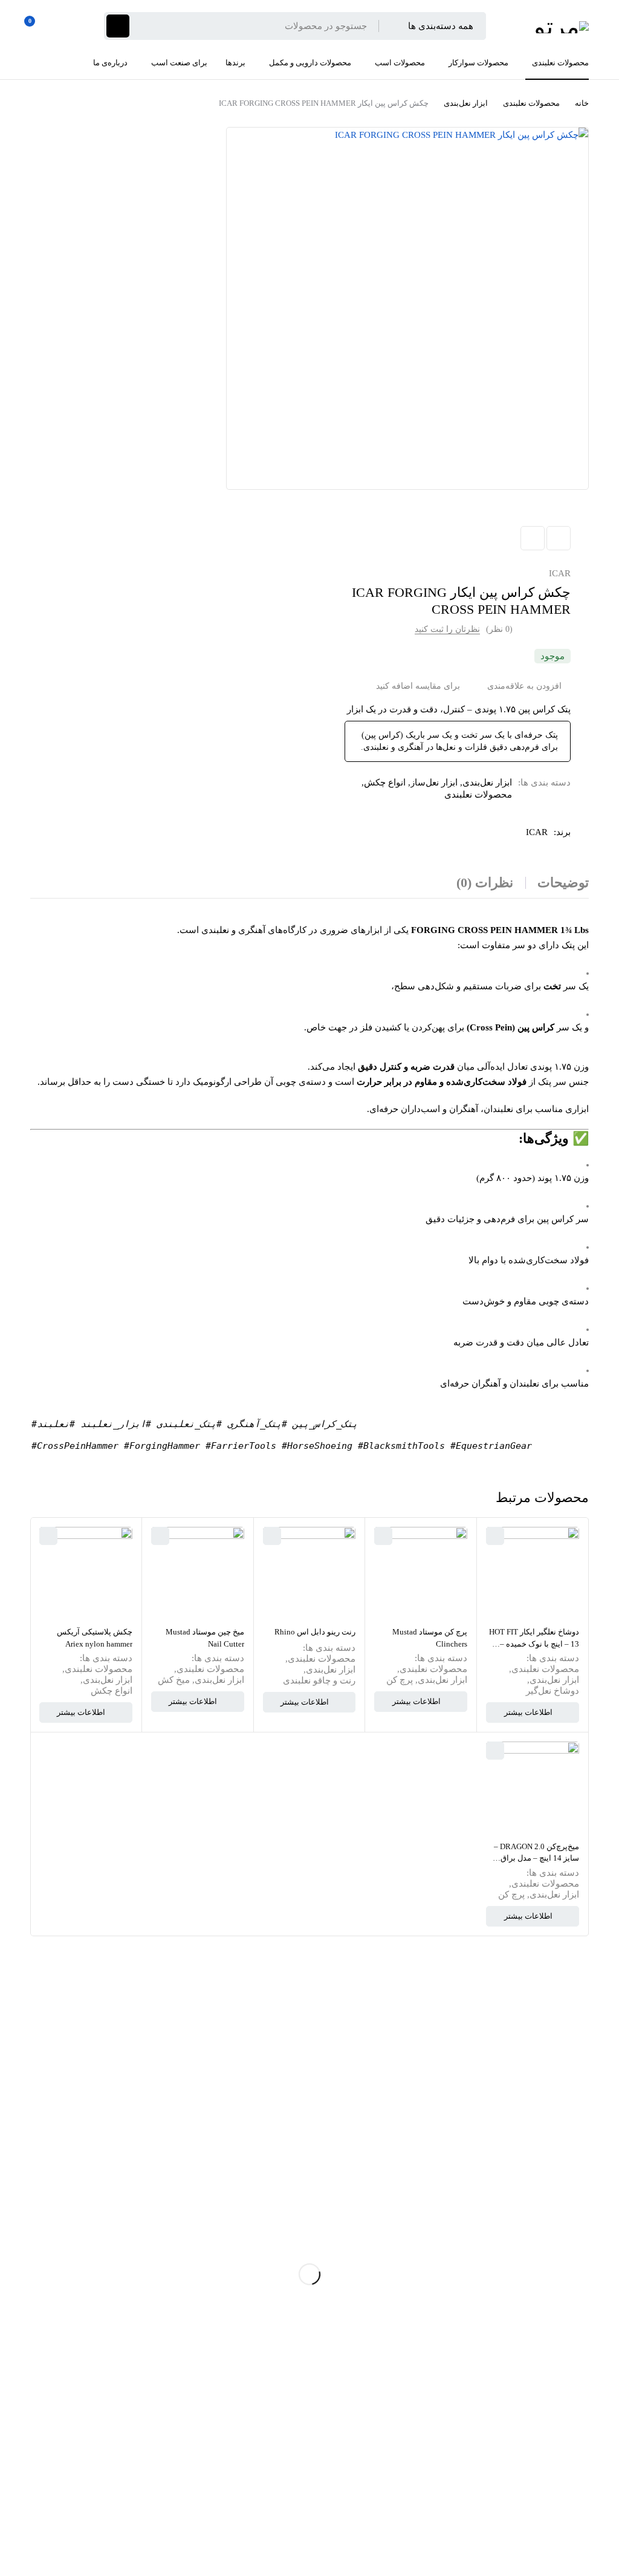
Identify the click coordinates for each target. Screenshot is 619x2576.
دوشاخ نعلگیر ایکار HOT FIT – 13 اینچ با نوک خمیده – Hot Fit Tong (534, 1644)
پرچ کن (400, 1680)
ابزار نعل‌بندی (466, 103)
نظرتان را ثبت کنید (447, 629)
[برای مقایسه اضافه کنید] (423, 686)
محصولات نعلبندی (531, 103)
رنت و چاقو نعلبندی (319, 1680)
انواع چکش (385, 782)
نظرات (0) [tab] (485, 883)
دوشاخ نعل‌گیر (553, 1691)
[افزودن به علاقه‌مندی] (529, 686)
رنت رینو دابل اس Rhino (315, 1632)
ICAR (560, 573)
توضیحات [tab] (563, 883)
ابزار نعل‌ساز (434, 782)
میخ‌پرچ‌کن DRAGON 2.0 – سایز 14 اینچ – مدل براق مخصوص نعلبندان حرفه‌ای (536, 1858)
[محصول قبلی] (559, 538)
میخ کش (174, 1680)
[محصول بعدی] (533, 538)
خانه (582, 103)
